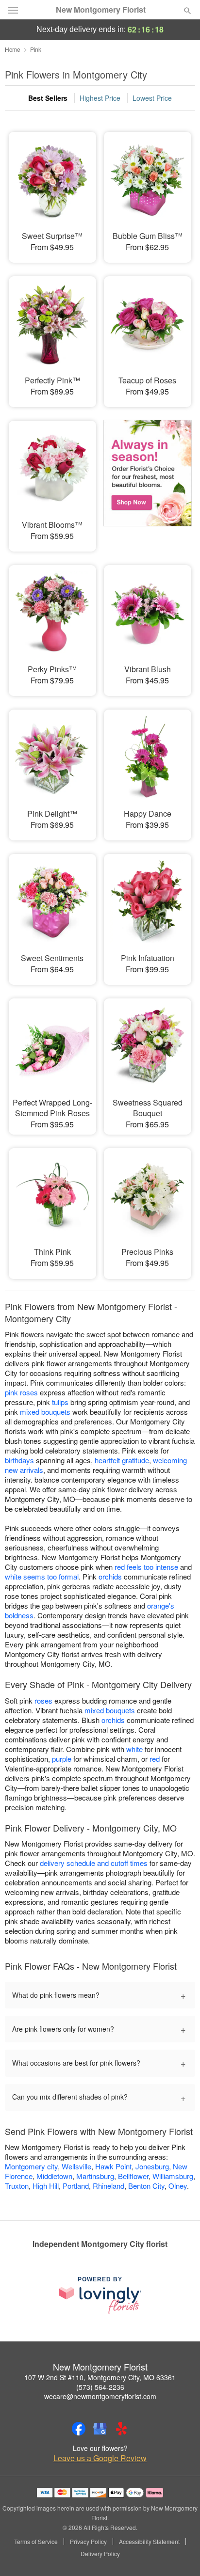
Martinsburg (95, 2176)
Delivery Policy (100, 2554)
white (134, 1749)
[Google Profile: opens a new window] (100, 2429)
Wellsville (76, 2166)
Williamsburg (173, 2176)
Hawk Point (113, 2166)
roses (43, 1700)
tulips (60, 1402)
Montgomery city (31, 2166)
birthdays (19, 1460)
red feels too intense (146, 1567)
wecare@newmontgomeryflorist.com (100, 2396)
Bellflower (133, 2176)
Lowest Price (152, 98)
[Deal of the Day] (148, 479)
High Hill (46, 2186)
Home (13, 49)
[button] (179, 2554)
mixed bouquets (45, 1412)
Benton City (146, 2186)
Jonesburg (152, 2166)
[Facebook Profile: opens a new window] (79, 2429)
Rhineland (108, 2186)
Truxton (17, 2186)
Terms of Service (36, 2542)
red (155, 1759)
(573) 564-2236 (100, 2387)
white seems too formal (42, 1576)
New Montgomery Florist (101, 10)
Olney (178, 2186)
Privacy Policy (88, 2542)
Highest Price (100, 98)
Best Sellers (48, 98)
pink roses (21, 1392)
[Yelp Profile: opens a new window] (121, 2429)
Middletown (54, 2176)
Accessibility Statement (149, 2542)
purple (62, 1759)
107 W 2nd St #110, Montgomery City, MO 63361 (100, 2377)
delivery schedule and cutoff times (94, 1863)
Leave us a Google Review (100, 2458)
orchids (110, 1576)
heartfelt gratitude (122, 1460)
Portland (76, 2186)
